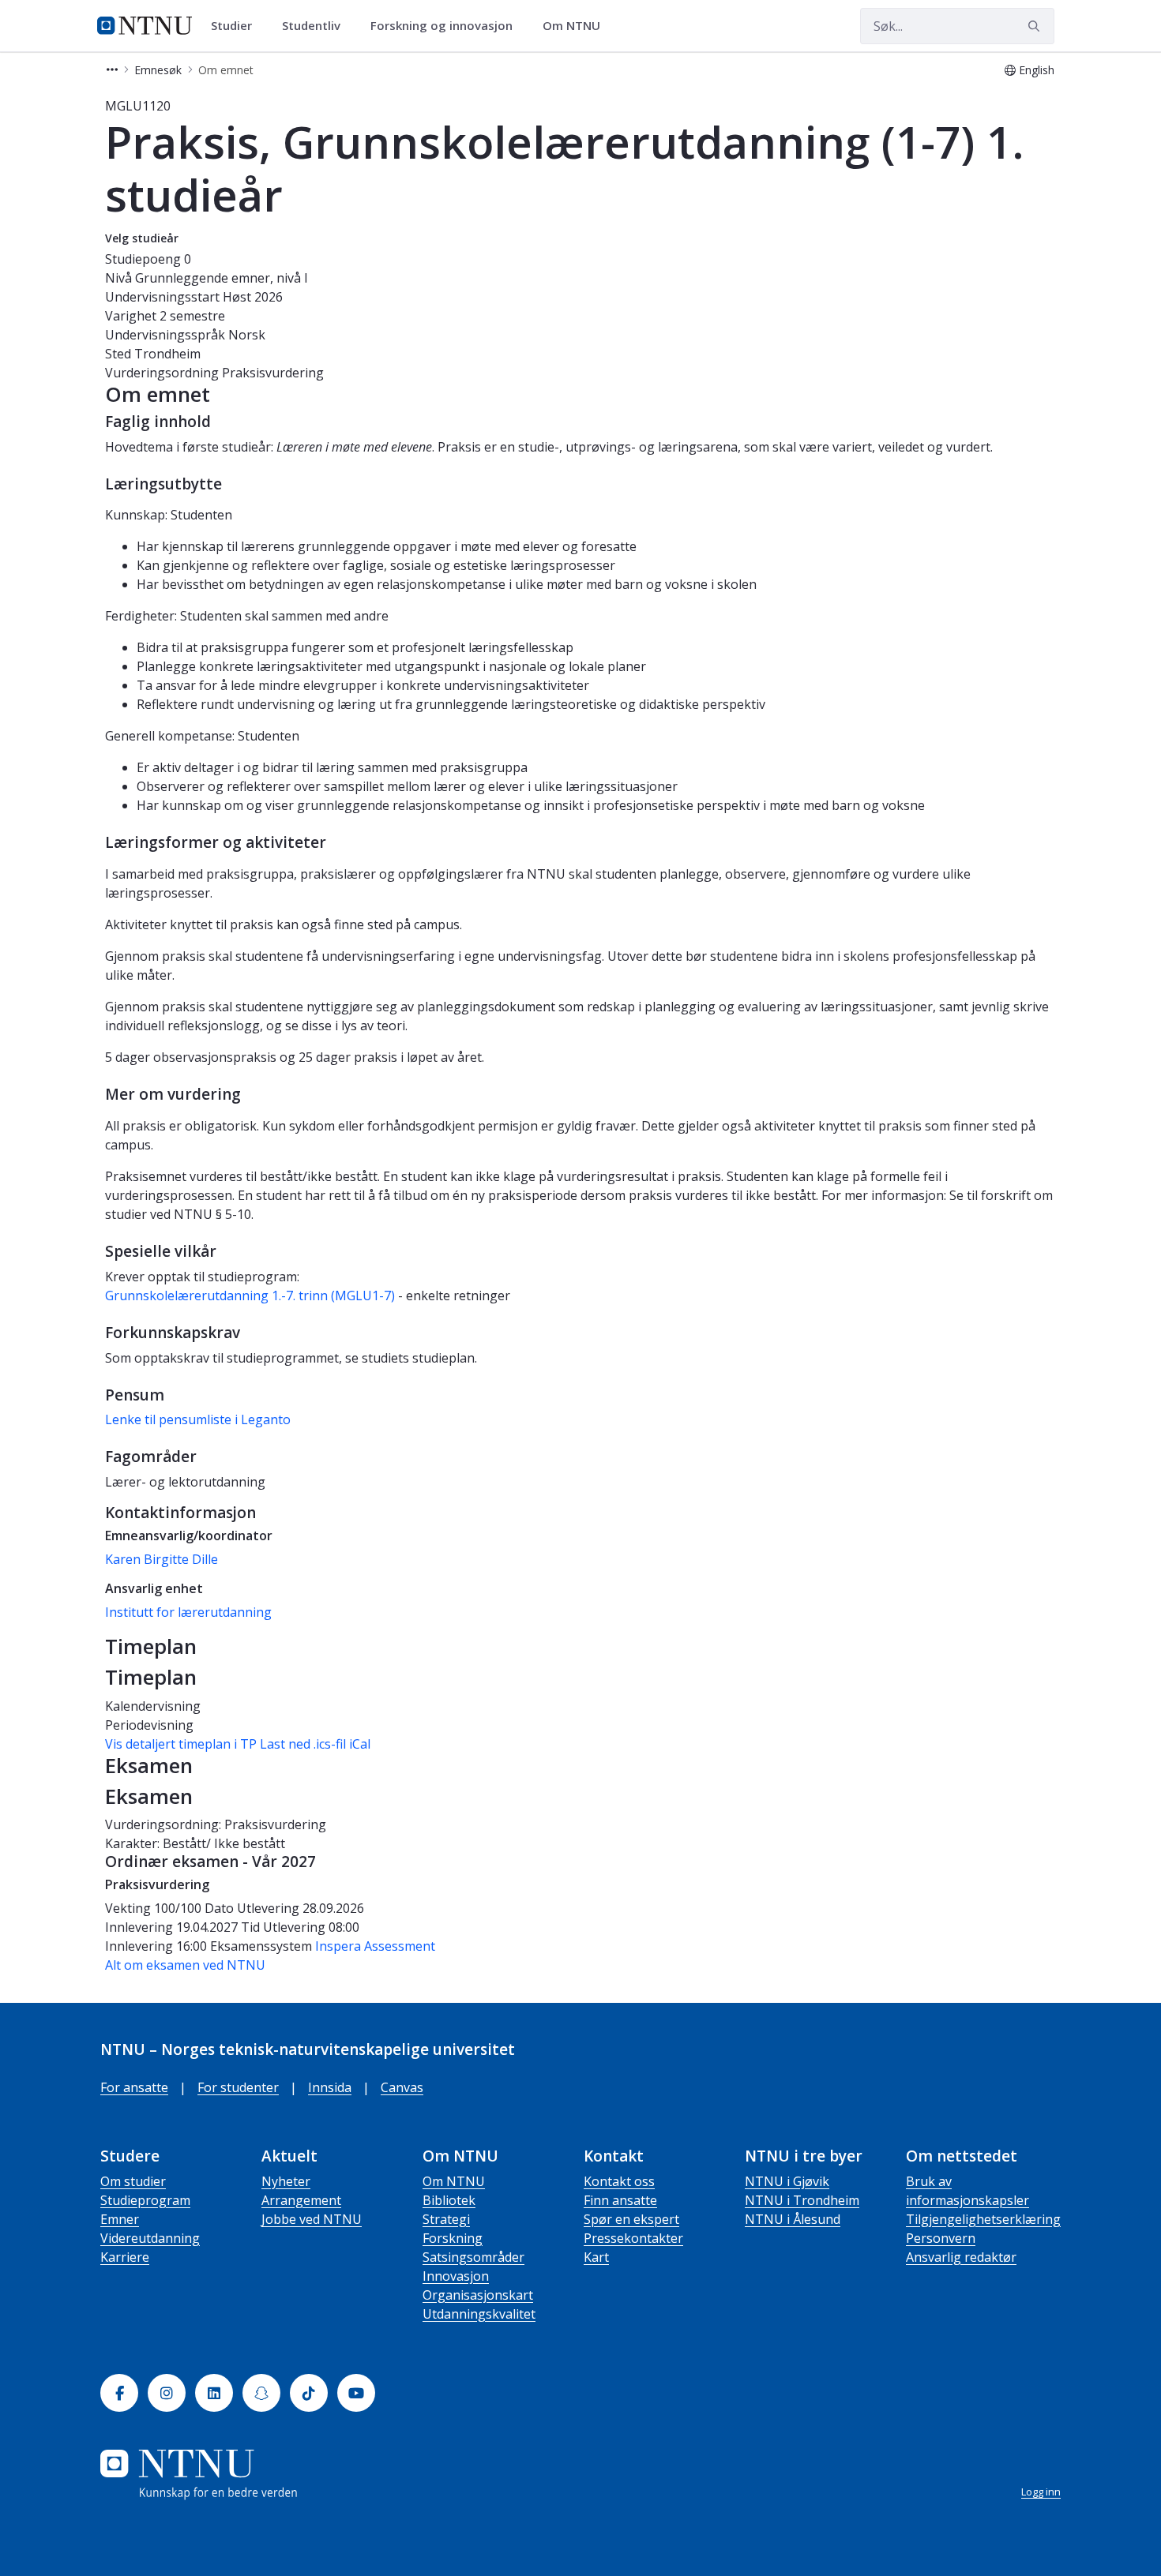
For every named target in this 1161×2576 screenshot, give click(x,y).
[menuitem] (237, 26)
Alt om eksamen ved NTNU (185, 1965)
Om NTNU (454, 2181)
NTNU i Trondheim (802, 2200)
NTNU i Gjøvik (787, 2181)
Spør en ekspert (631, 2219)
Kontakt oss (619, 2181)
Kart (596, 2257)
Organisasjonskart (478, 2295)
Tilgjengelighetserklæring (983, 2219)
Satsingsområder (473, 2257)
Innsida (330, 2087)
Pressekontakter (633, 2238)
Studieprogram (145, 2200)
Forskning (453, 2238)
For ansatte (134, 2087)
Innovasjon (456, 2276)
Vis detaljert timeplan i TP (181, 1744)
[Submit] (1036, 26)
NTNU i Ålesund (793, 2219)
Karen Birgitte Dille (162, 1559)
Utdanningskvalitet (479, 2314)
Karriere (125, 2257)
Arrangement (301, 2200)
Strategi (446, 2219)
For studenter (238, 2087)
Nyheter (286, 2181)
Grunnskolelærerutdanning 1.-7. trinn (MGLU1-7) (250, 1295)
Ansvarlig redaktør (961, 2257)
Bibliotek (449, 2200)
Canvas (402, 2087)
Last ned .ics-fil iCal (315, 1744)
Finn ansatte (620, 2200)
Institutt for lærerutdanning (188, 1612)
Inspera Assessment (375, 1946)
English (1037, 70)
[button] (112, 70)
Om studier (133, 2181)
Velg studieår (142, 238)
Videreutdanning (150, 2238)
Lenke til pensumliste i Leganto (198, 1419)
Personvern (941, 2238)
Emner (120, 2219)
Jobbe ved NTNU (312, 2219)
